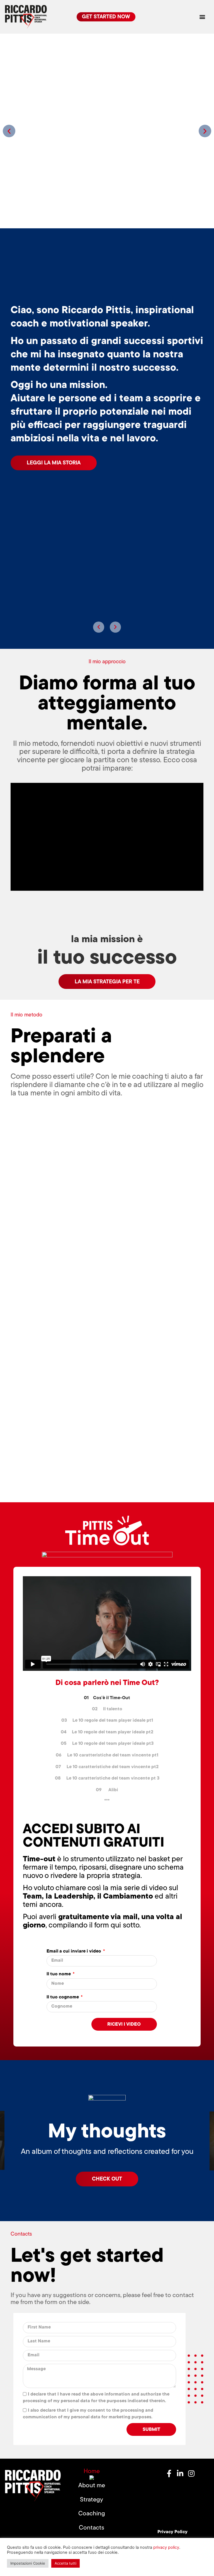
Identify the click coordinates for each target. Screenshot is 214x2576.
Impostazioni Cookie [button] (28, 2563)
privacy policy (166, 2547)
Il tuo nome (59, 1974)
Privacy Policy (172, 2532)
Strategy (92, 2500)
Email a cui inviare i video (74, 1952)
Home (92, 2472)
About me (92, 2486)
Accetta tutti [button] (65, 2563)
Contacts (92, 2528)
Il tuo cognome (63, 1997)
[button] (202, 17)
